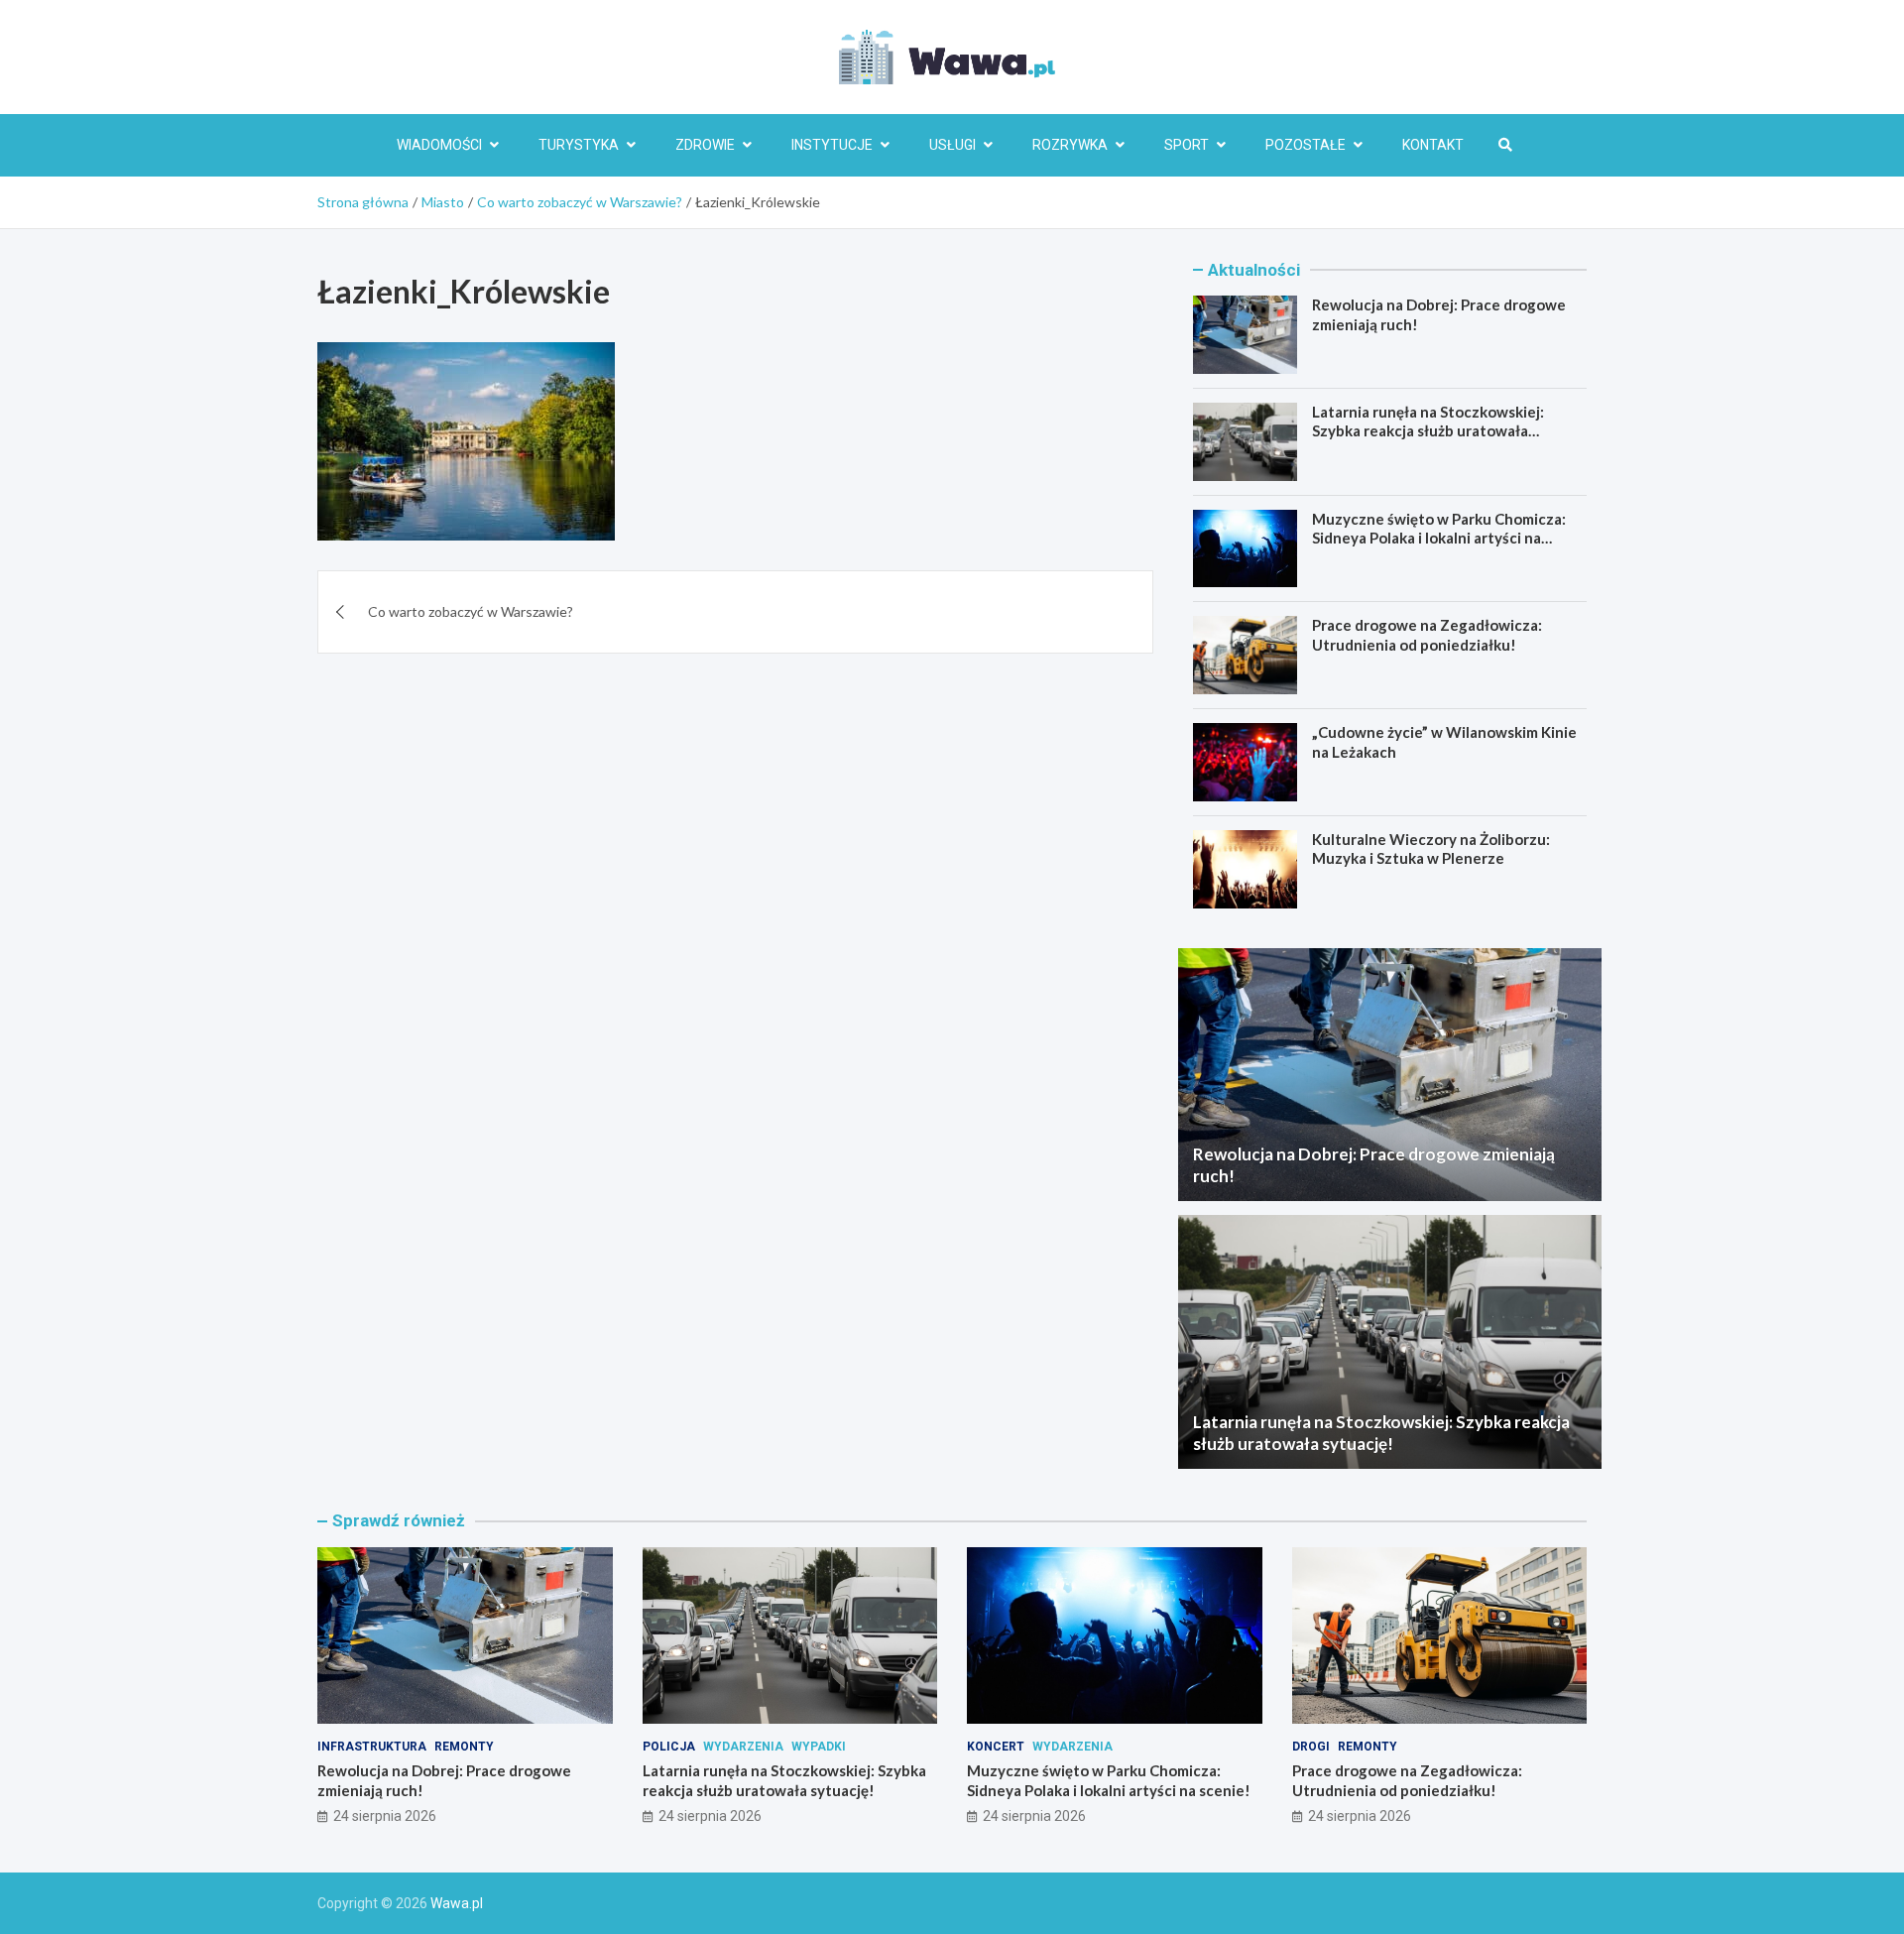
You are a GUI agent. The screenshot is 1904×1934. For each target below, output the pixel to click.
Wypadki (819, 1747)
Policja (669, 1747)
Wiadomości (439, 145)
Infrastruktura (372, 1747)
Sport (1187, 145)
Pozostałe (1306, 145)
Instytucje (832, 145)
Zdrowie (705, 145)
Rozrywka (1070, 145)
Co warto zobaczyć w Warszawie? (471, 611)
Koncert (996, 1747)
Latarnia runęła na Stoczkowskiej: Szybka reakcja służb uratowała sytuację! (1428, 431)
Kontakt (1433, 145)
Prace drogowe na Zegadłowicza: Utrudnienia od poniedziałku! (1427, 635)
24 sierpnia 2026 (385, 1816)
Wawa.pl (457, 1903)
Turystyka (579, 145)
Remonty (464, 1747)
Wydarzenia (743, 1747)
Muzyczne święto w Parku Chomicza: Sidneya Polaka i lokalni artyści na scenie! (1439, 538)
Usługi (952, 145)
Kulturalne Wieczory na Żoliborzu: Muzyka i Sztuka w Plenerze (1431, 849)
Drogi (1311, 1747)
